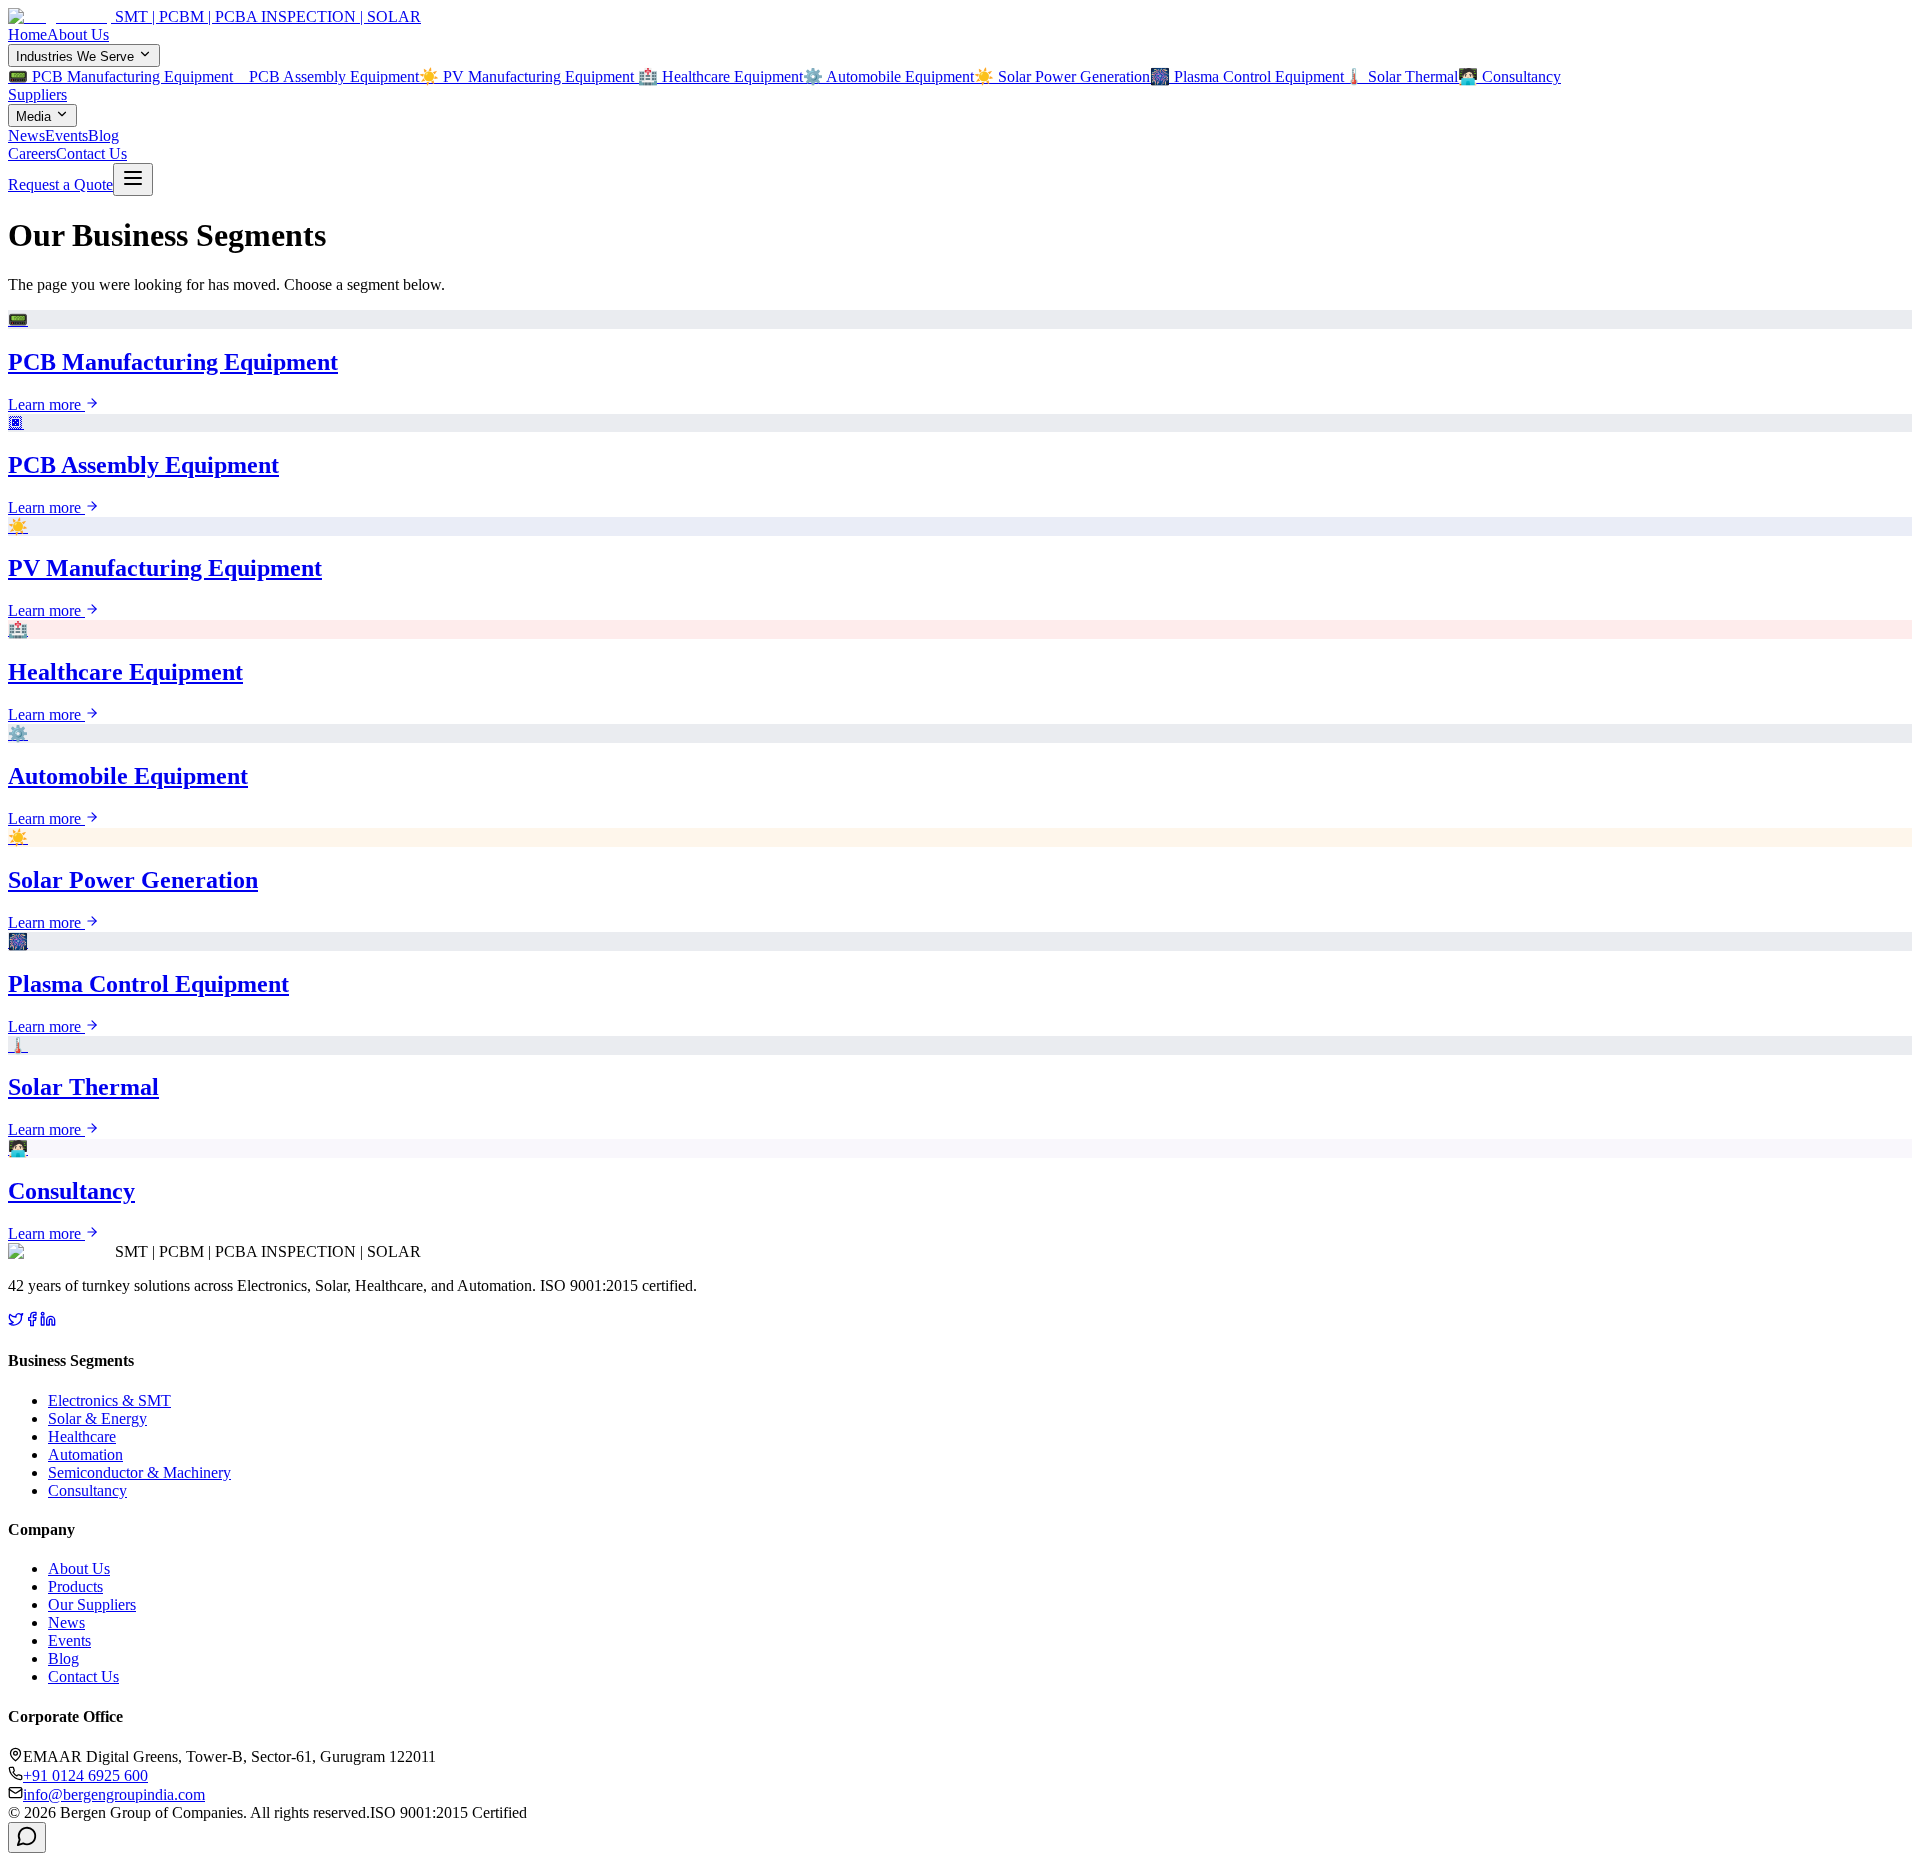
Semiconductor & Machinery (139, 1472)
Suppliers (37, 94)
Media (33, 116)
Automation (85, 1454)
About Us (78, 34)
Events (66, 135)
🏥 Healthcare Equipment (720, 76)
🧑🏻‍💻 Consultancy (1509, 76)
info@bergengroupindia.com (114, 1794)
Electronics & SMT (109, 1400)
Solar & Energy (97, 1418)
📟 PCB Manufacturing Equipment (126, 76)
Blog (103, 135)
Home (27, 34)
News (26, 135)
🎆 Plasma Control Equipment (1247, 76)
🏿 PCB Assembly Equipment (332, 76)
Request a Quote (60, 184)
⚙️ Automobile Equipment (888, 76)
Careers (32, 153)
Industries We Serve (75, 56)
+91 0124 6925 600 (85, 1775)
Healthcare (82, 1436)
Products (75, 1586)
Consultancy (87, 1490)
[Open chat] (27, 1837)
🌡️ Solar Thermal (1401, 76)
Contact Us (91, 153)
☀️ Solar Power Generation (1062, 76)
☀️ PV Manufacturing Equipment (528, 76)
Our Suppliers (92, 1604)
